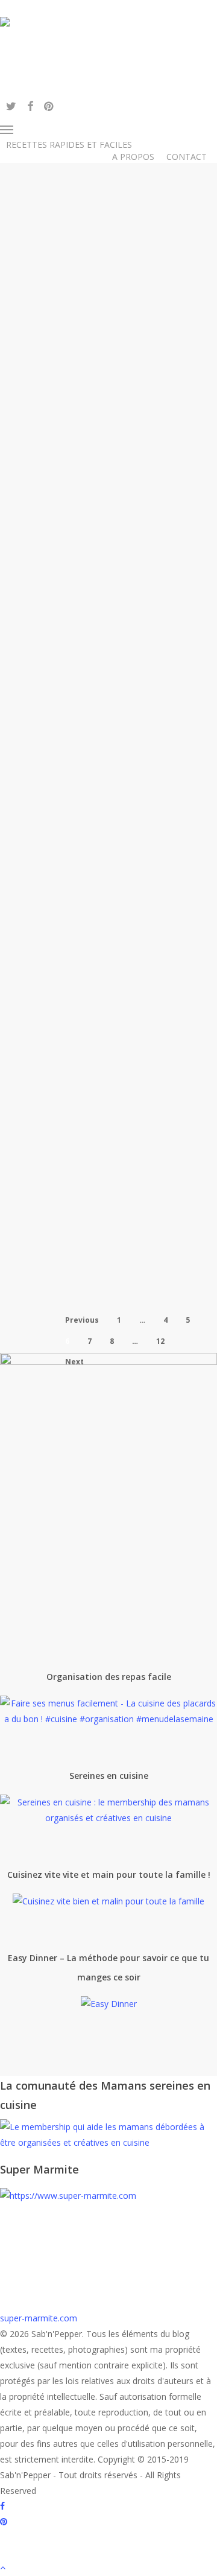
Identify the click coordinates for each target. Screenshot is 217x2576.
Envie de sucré (125, 337)
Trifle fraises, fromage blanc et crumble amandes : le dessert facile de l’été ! (127, 932)
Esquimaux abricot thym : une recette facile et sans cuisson (126, 399)
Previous (82, 1320)
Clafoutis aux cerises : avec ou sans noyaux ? (127, 1244)
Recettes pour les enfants (112, 356)
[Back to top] (108, 2568)
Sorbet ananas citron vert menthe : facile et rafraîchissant (125, 1089)
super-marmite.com (39, 2318)
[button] (41, 130)
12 (160, 1341)
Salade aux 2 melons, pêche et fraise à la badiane (125, 650)
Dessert (73, 337)
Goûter (175, 337)
